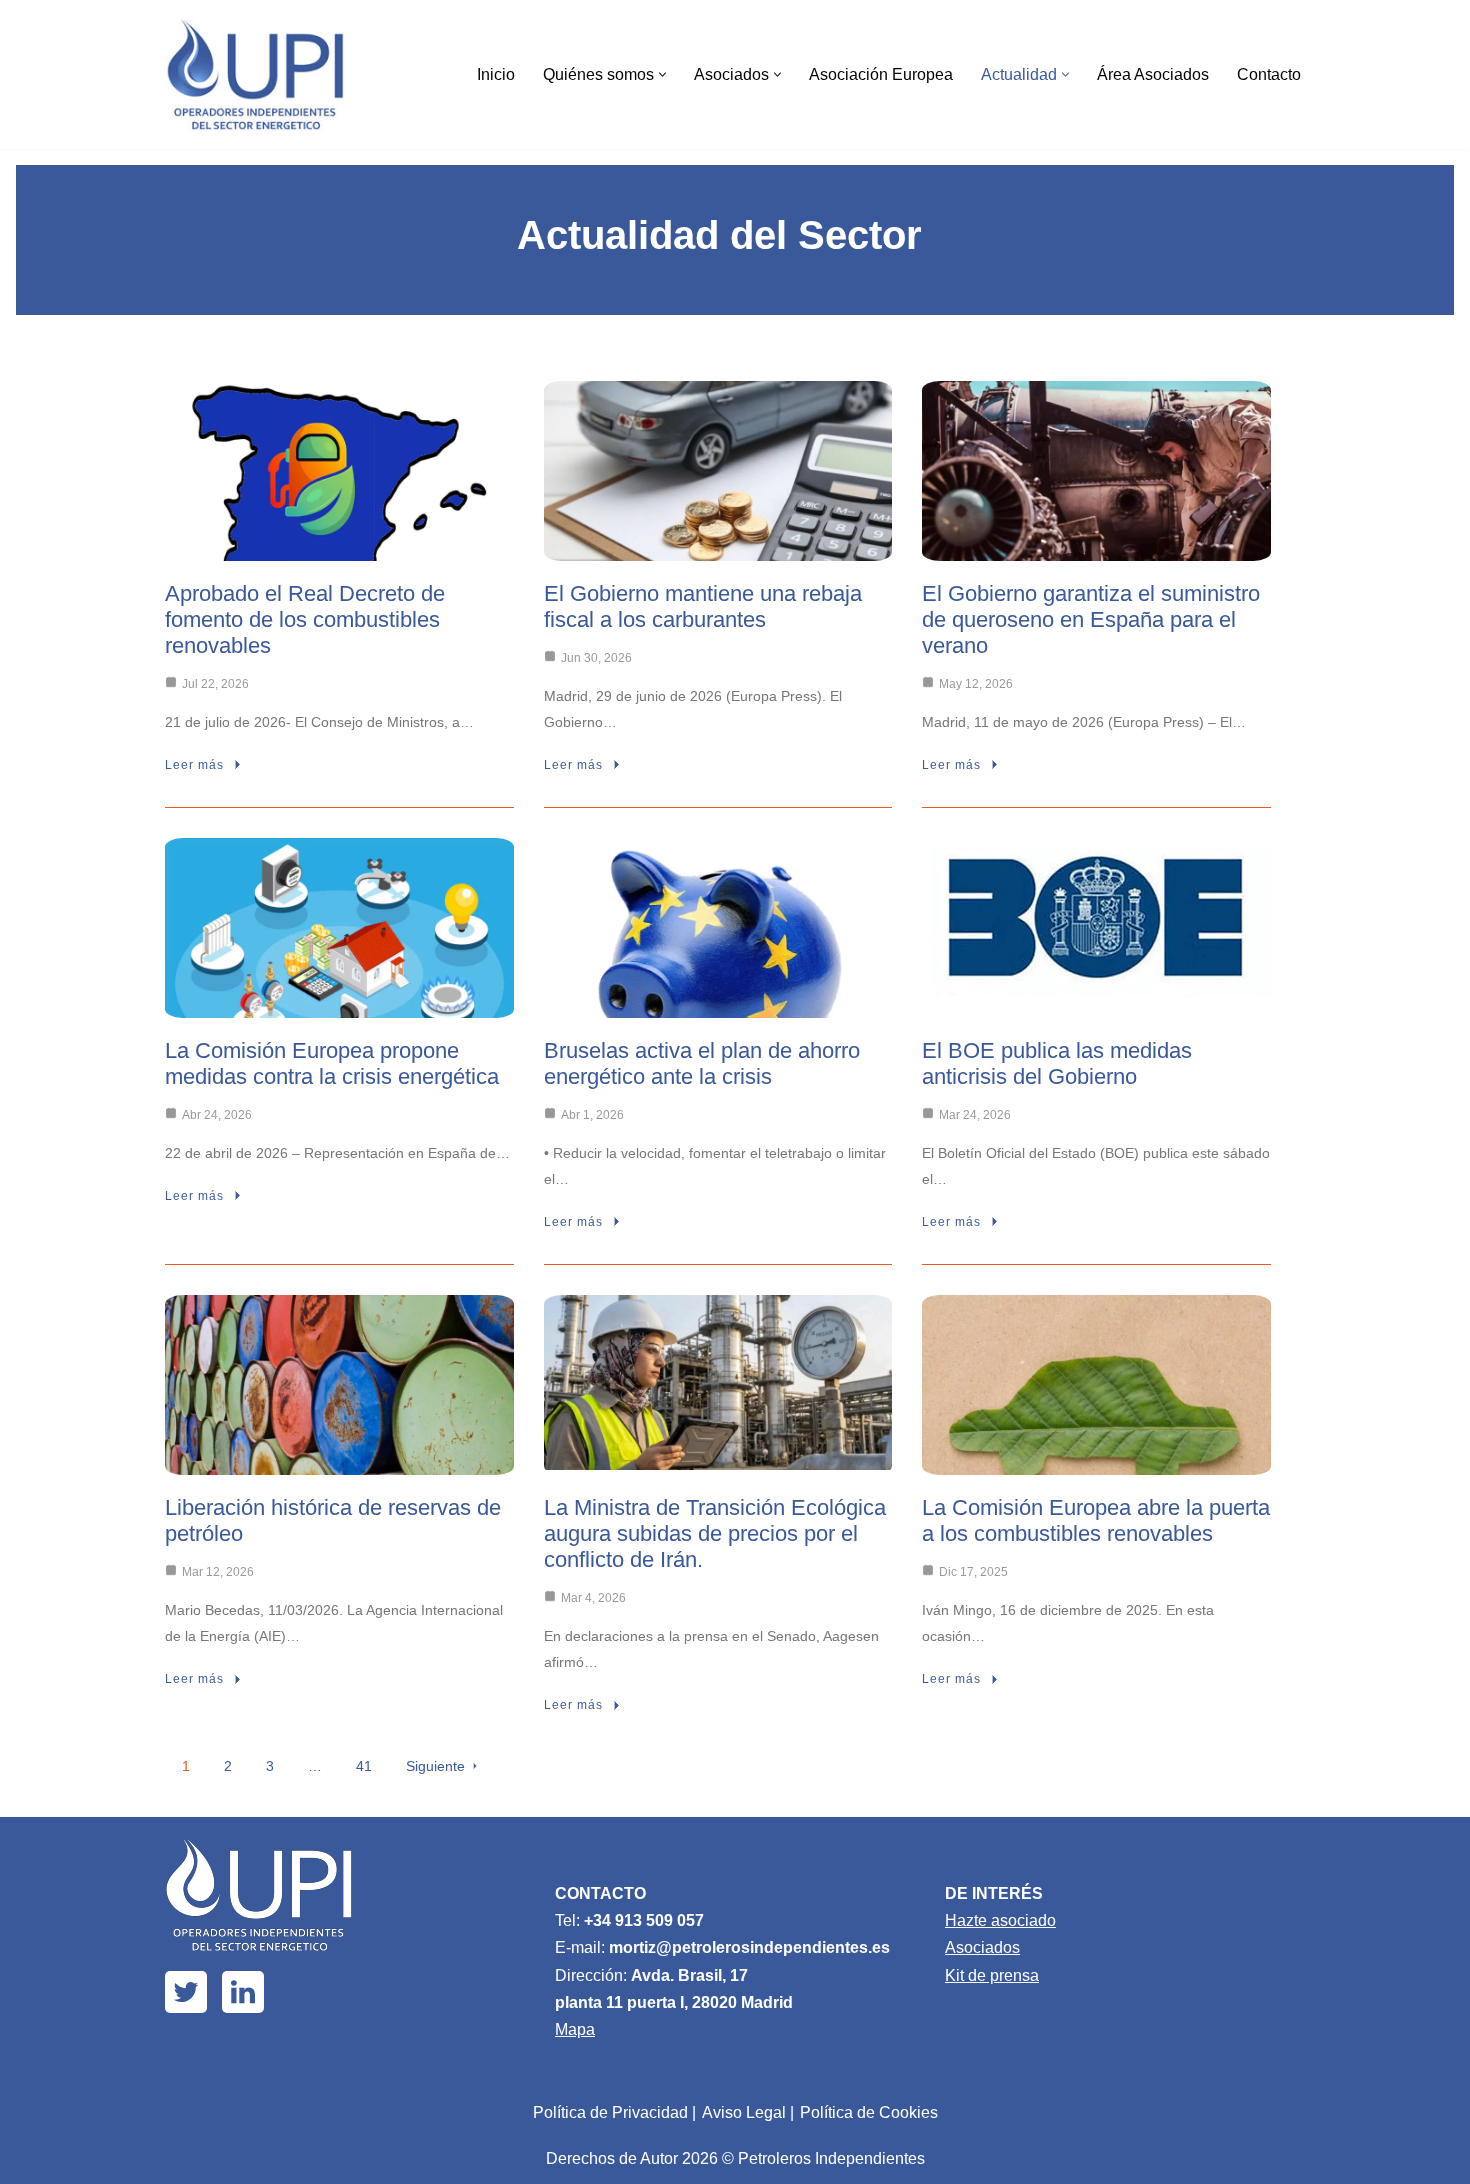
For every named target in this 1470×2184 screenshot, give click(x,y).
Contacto (1269, 74)
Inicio (496, 74)
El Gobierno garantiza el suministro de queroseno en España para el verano (1091, 619)
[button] (662, 74)
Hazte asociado (1000, 1920)
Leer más (194, 765)
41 (364, 1766)
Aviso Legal (744, 2112)
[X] (186, 1992)
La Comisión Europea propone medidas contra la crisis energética (332, 1063)
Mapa (575, 2029)
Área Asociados (1153, 74)
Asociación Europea (881, 74)
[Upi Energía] (255, 74)
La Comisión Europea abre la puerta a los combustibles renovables (1096, 1520)
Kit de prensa (992, 1975)
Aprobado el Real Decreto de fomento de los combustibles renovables (305, 619)
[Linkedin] (243, 1992)
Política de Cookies (869, 2112)
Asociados (982, 1947)
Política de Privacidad (610, 2112)
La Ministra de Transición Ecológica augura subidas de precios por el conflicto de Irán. (715, 1533)
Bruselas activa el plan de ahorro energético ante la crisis (702, 1063)
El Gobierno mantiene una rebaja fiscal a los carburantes (703, 606)
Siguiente (435, 1766)
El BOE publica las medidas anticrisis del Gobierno (1057, 1063)
